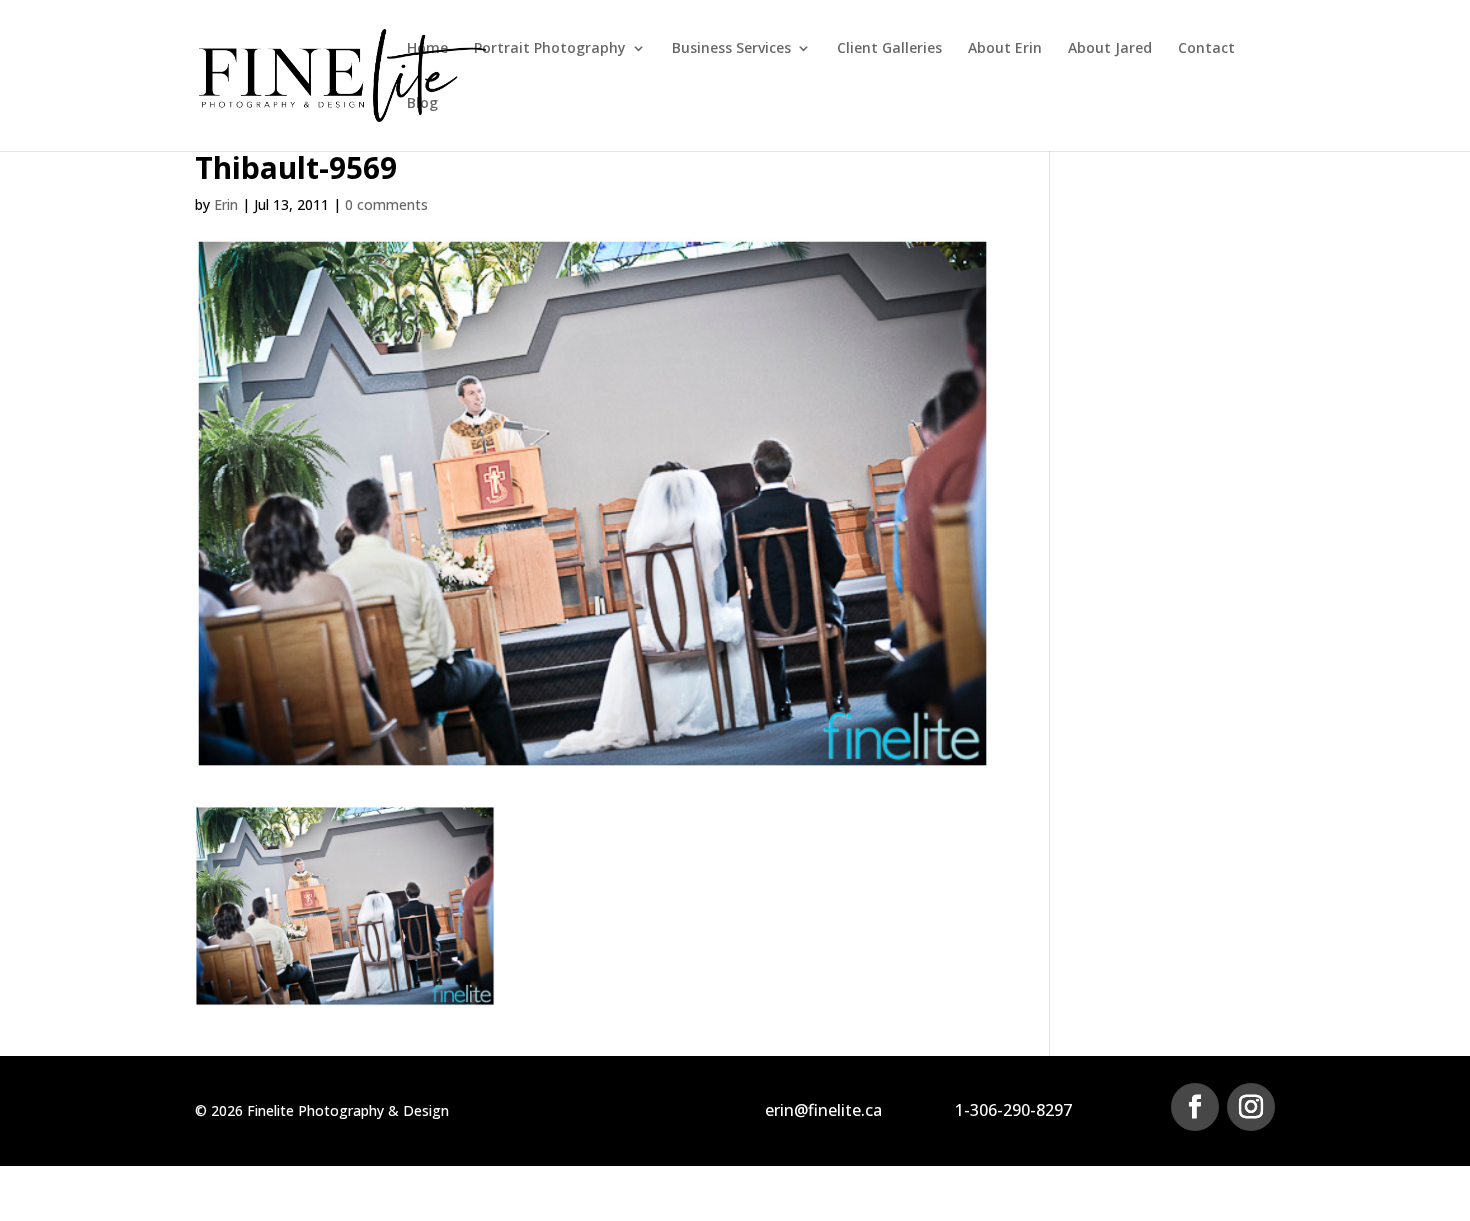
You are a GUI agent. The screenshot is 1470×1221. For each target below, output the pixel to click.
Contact (1206, 49)
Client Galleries (889, 49)
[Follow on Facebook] (1195, 1107)
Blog (422, 104)
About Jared (1110, 49)
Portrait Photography (550, 49)
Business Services (731, 49)
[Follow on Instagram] (1251, 1107)
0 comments (386, 204)
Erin (226, 204)
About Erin (1005, 49)
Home (427, 49)
